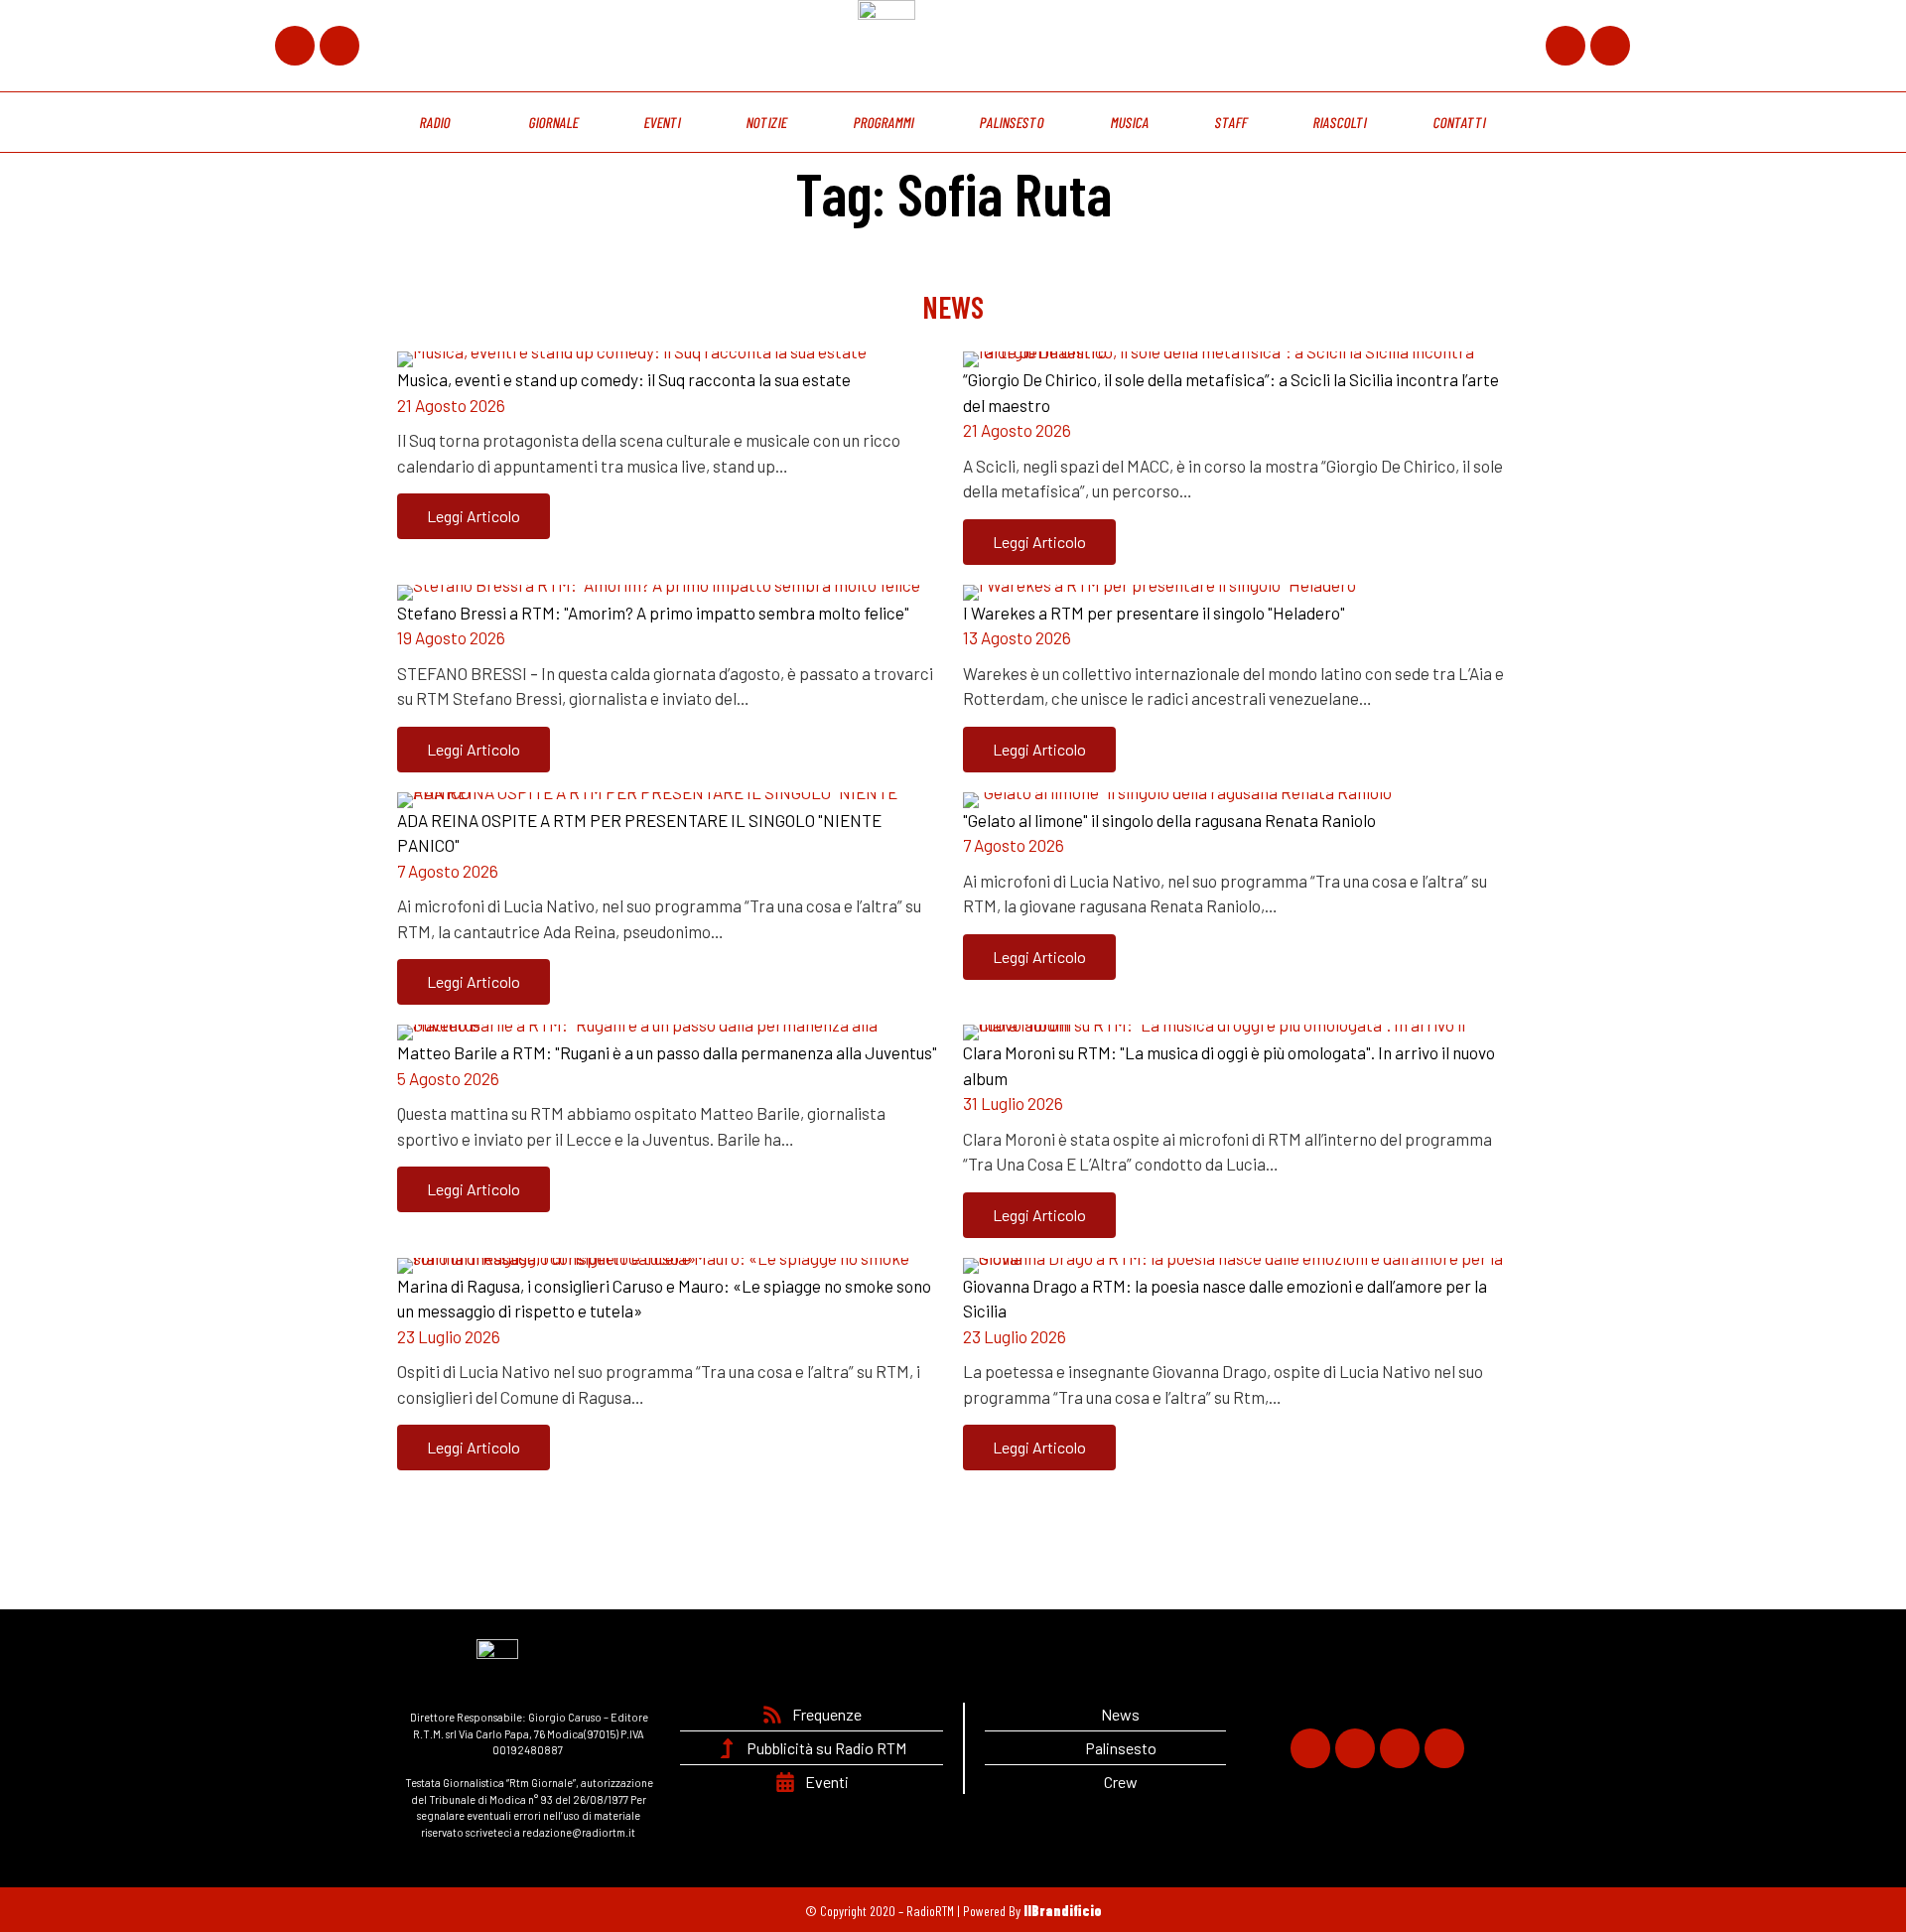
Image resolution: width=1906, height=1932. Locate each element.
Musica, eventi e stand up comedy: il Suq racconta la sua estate (624, 379)
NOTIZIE (767, 122)
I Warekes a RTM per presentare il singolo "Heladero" (1154, 613)
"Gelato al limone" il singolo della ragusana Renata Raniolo (1169, 820)
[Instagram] (1566, 46)
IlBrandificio (1063, 1911)
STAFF (1231, 122)
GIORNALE (553, 122)
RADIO (436, 122)
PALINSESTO (1013, 122)
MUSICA (1130, 122)
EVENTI (662, 122)
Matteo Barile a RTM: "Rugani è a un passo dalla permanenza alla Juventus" (667, 1052)
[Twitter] (340, 46)
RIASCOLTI (1341, 122)
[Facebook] (295, 46)
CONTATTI (1459, 122)
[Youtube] (1610, 46)
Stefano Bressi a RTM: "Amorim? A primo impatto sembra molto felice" (653, 613)
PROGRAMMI (884, 122)
